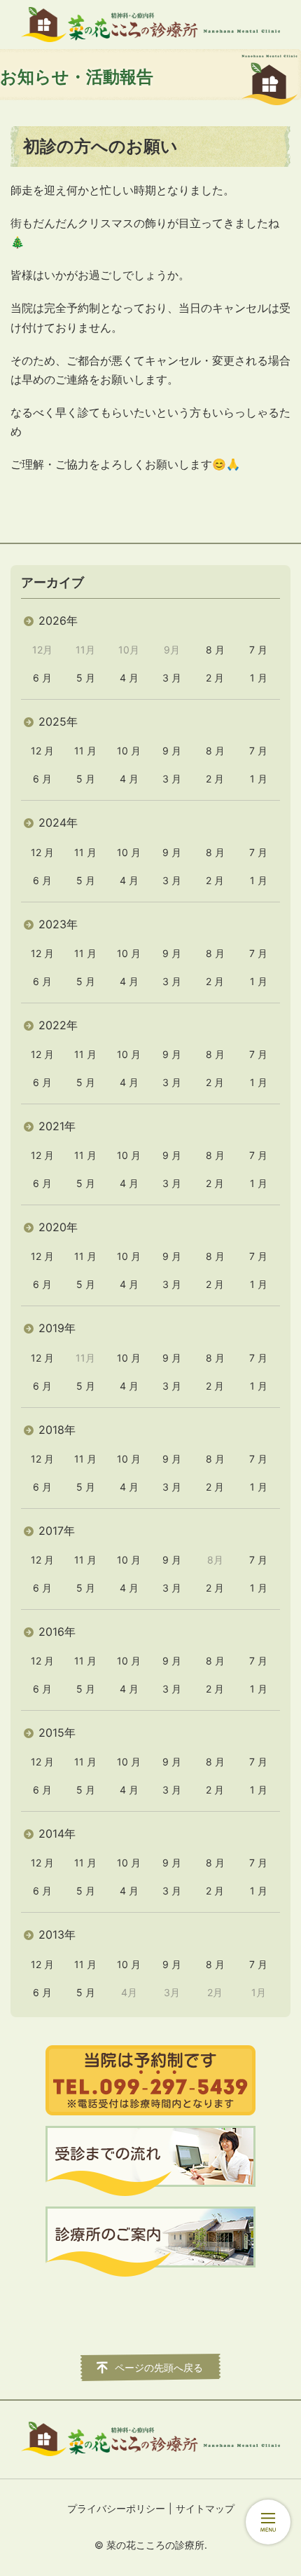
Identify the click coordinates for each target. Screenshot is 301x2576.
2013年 (57, 1934)
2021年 (57, 1126)
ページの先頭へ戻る (159, 2367)
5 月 (86, 678)
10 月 (129, 751)
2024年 (58, 822)
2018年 (57, 1430)
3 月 (172, 678)
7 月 (258, 650)
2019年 (57, 1328)
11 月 (85, 751)
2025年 (58, 721)
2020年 (58, 1227)
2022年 (58, 1025)
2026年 (58, 621)
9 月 (172, 751)
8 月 (215, 650)
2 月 (215, 678)
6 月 (42, 678)
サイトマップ (205, 2508)
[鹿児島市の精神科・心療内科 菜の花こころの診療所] (150, 25)
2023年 (58, 924)
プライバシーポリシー (116, 2508)
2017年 (57, 1531)
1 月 (259, 678)
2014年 (57, 1833)
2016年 (57, 1632)
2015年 (57, 1733)
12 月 (42, 751)
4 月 (129, 678)
